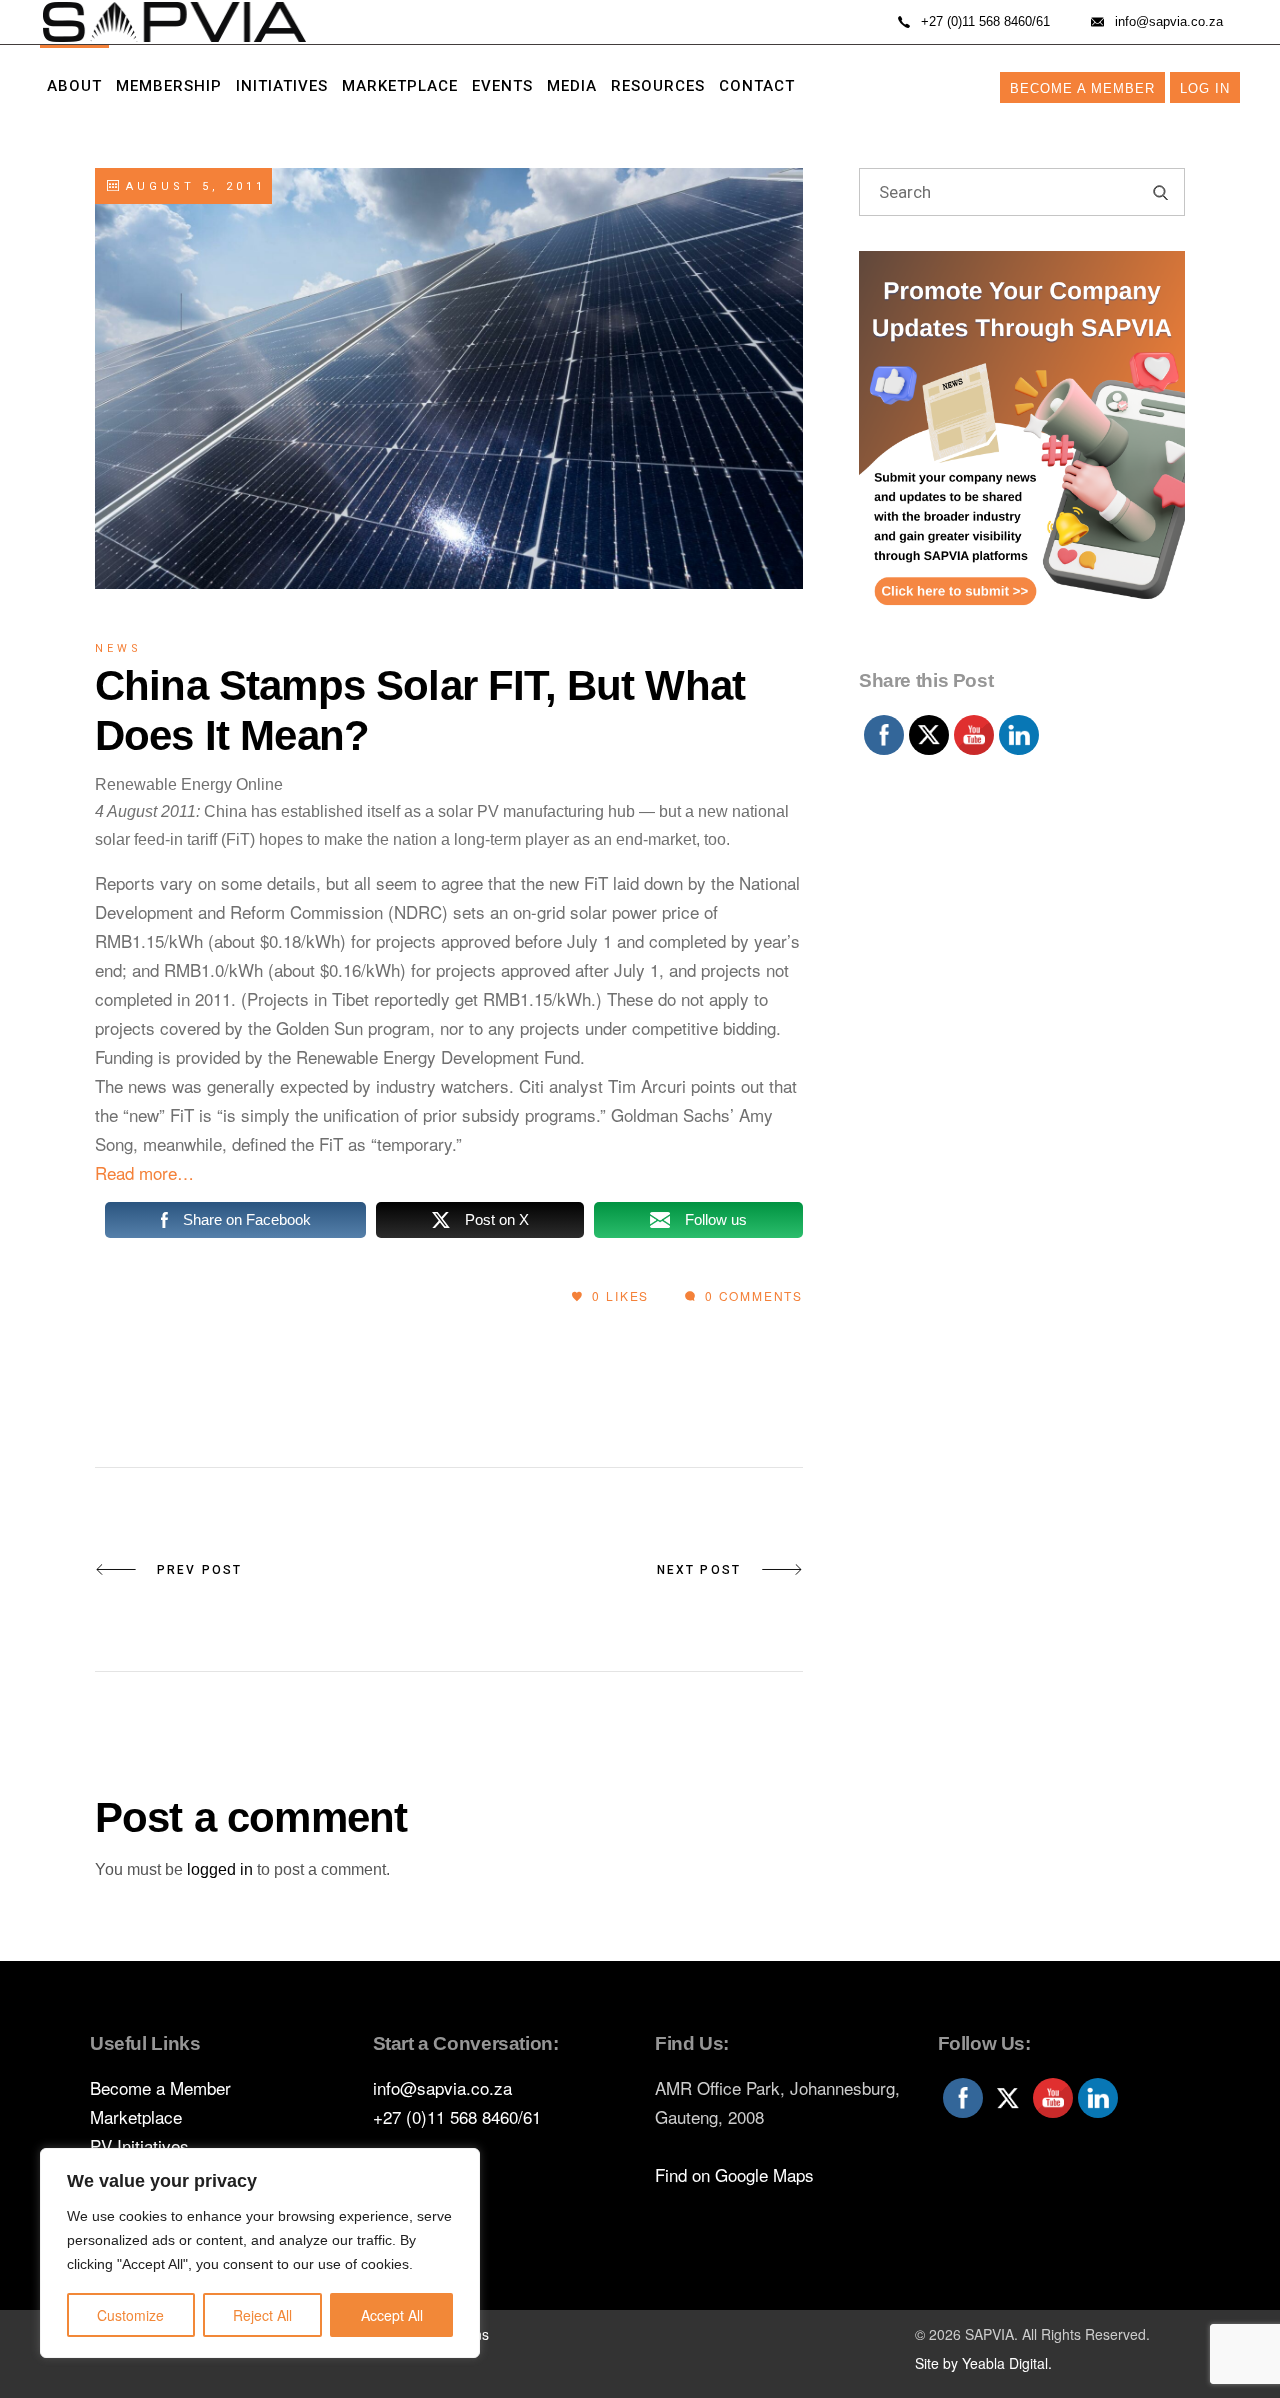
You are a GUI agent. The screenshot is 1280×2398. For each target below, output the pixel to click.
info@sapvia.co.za (442, 2087)
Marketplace (136, 2116)
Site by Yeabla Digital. (983, 2363)
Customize (130, 2315)
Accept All (392, 2315)
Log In (1205, 88)
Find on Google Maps (734, 2174)
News (118, 648)
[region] (260, 2253)
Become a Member (1082, 88)
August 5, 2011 (192, 186)
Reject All (262, 2315)
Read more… (144, 1172)
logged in (220, 1869)
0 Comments (751, 1295)
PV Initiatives (139, 2145)
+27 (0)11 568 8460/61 (457, 2116)
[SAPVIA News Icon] (1022, 455)
